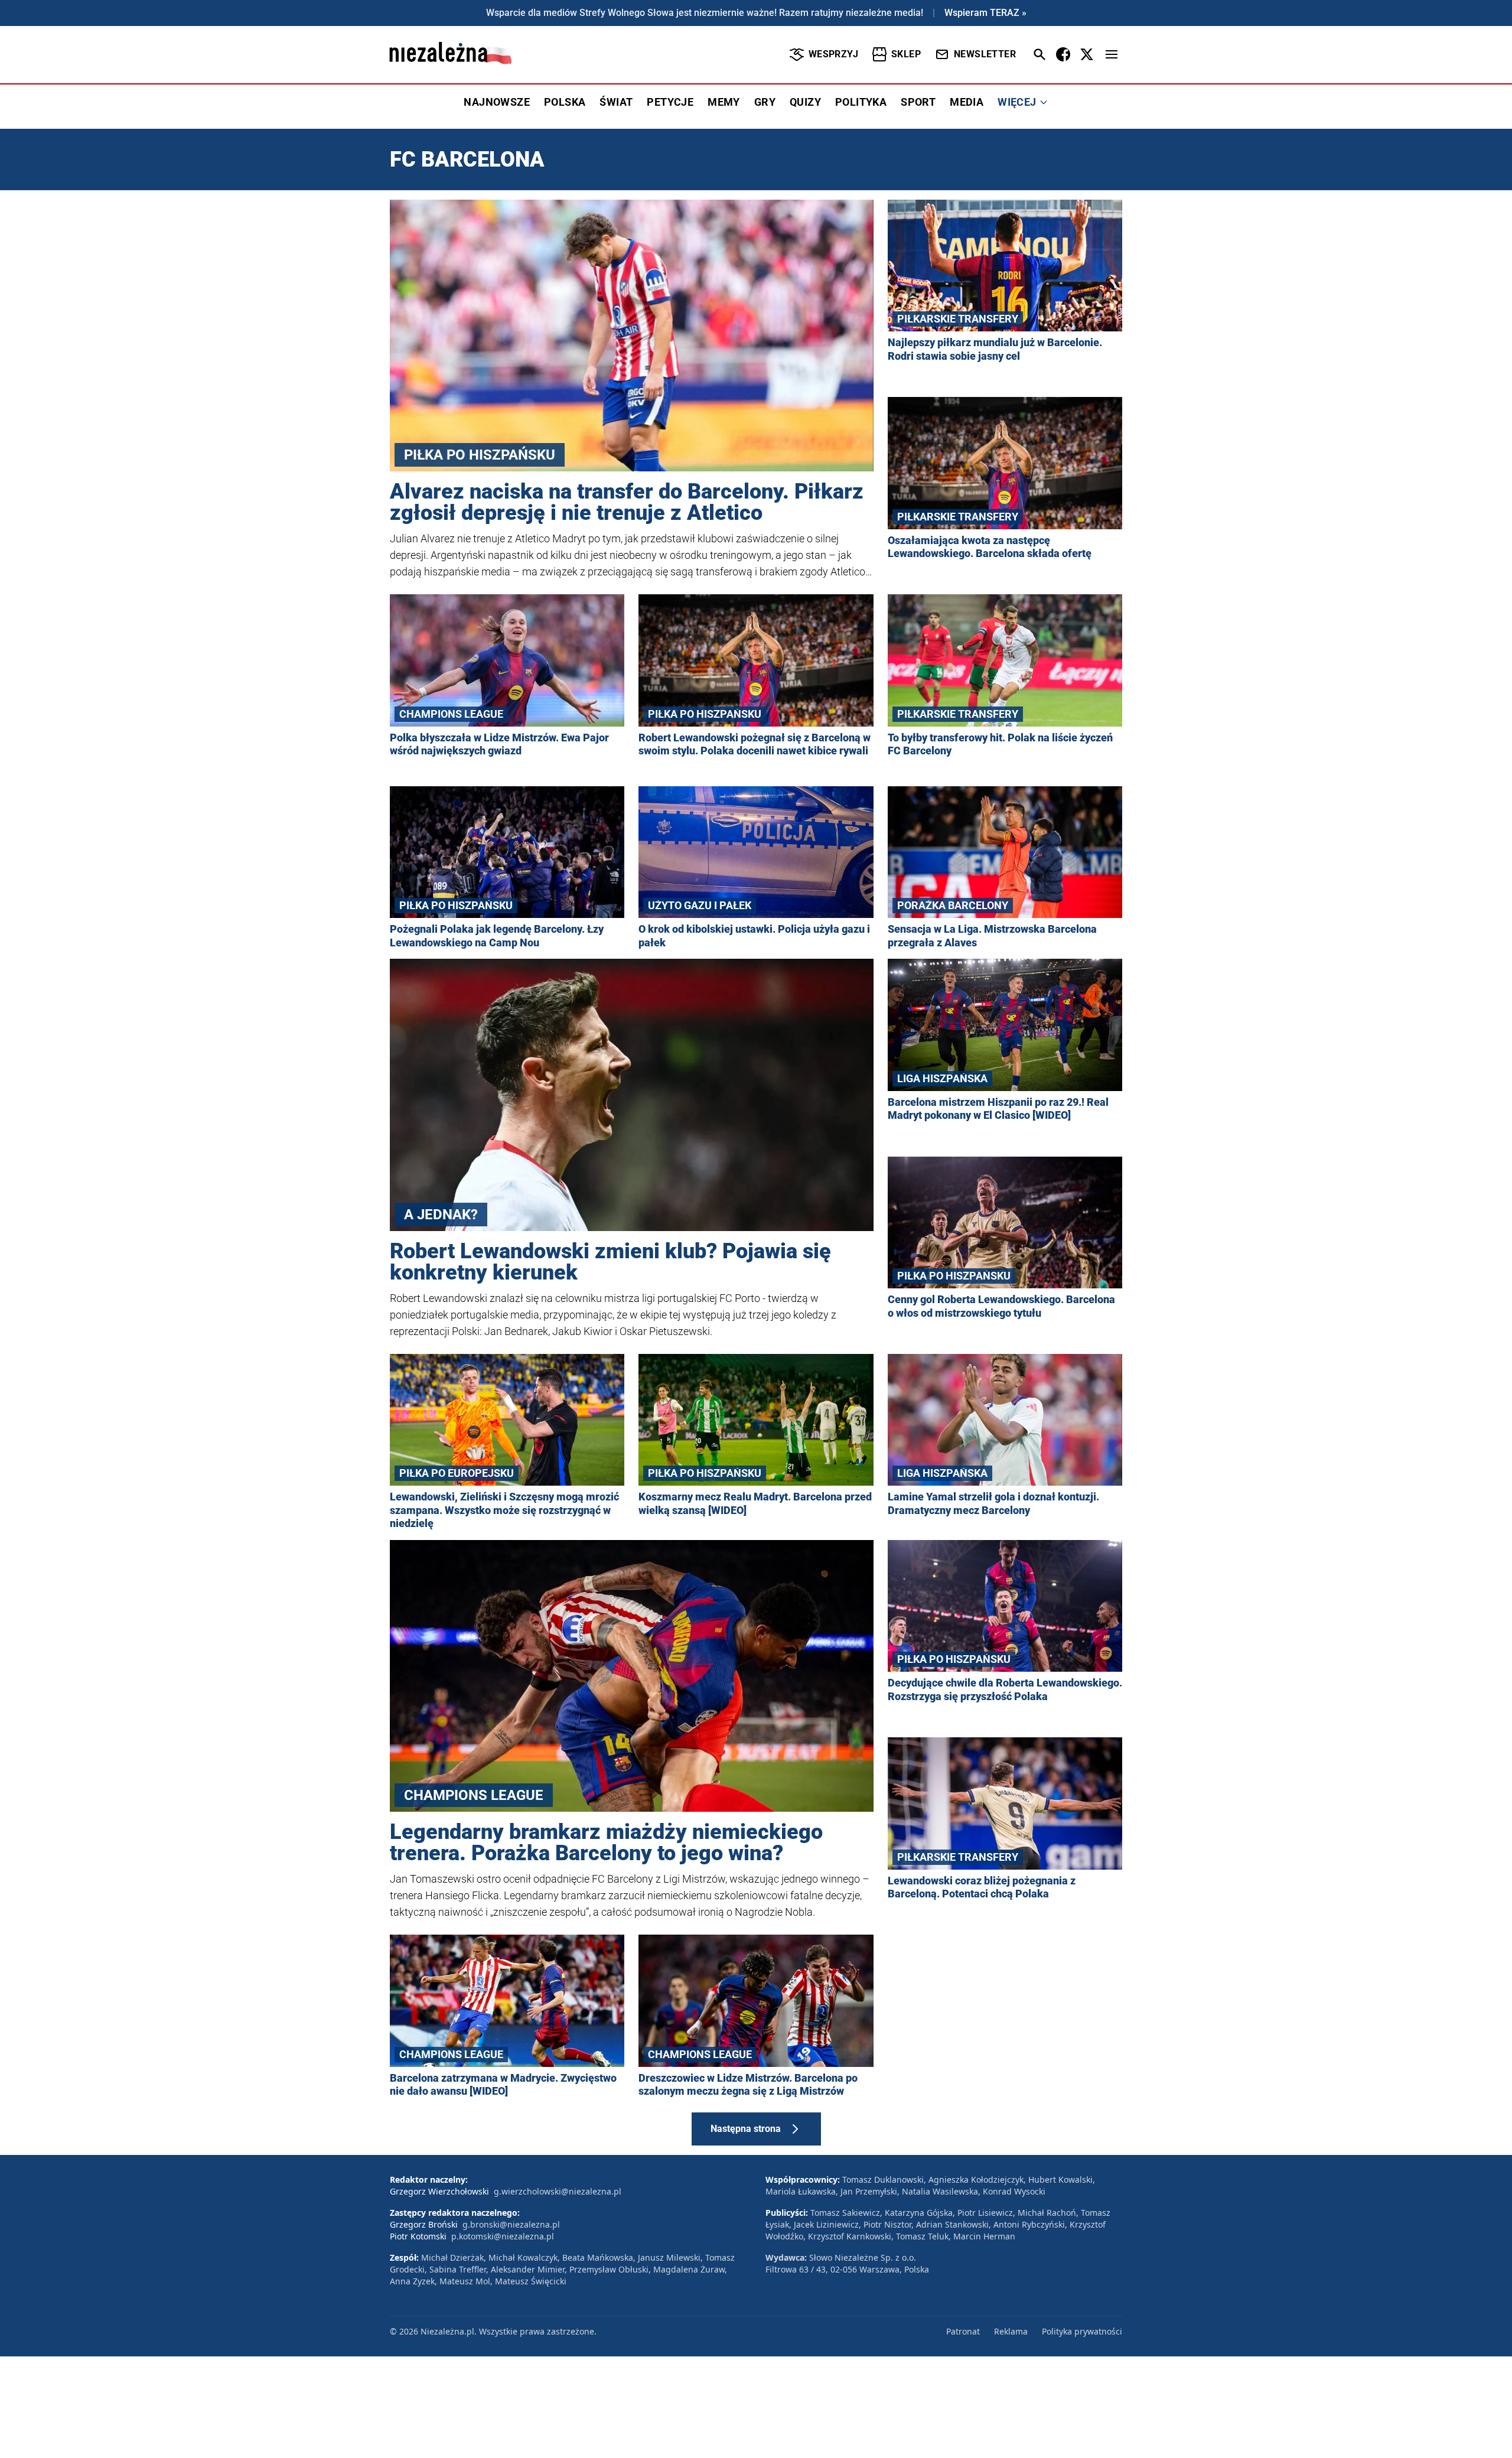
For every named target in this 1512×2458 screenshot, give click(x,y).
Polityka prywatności (1082, 2331)
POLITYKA (861, 102)
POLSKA (565, 102)
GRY (765, 102)
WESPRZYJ (833, 54)
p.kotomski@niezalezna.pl (503, 2236)
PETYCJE (670, 102)
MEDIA (967, 102)
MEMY (724, 102)
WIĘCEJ (1017, 102)
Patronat (963, 2331)
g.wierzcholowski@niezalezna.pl (558, 2191)
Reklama (1011, 2331)
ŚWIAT (616, 102)
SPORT (918, 102)
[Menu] (1112, 54)
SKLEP (906, 54)
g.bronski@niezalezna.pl (511, 2224)
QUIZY (805, 102)
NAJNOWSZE (497, 102)
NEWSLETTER (985, 54)
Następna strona (746, 2129)
